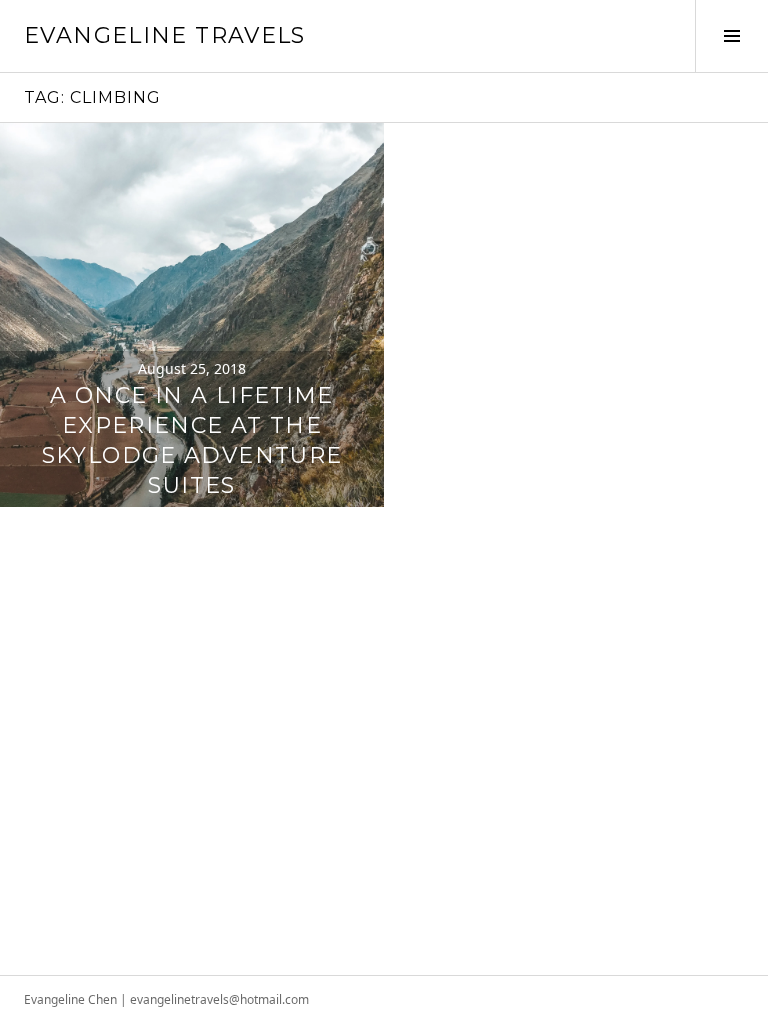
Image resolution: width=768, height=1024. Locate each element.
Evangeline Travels (165, 35)
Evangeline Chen (70, 999)
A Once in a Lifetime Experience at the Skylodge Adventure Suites (192, 440)
